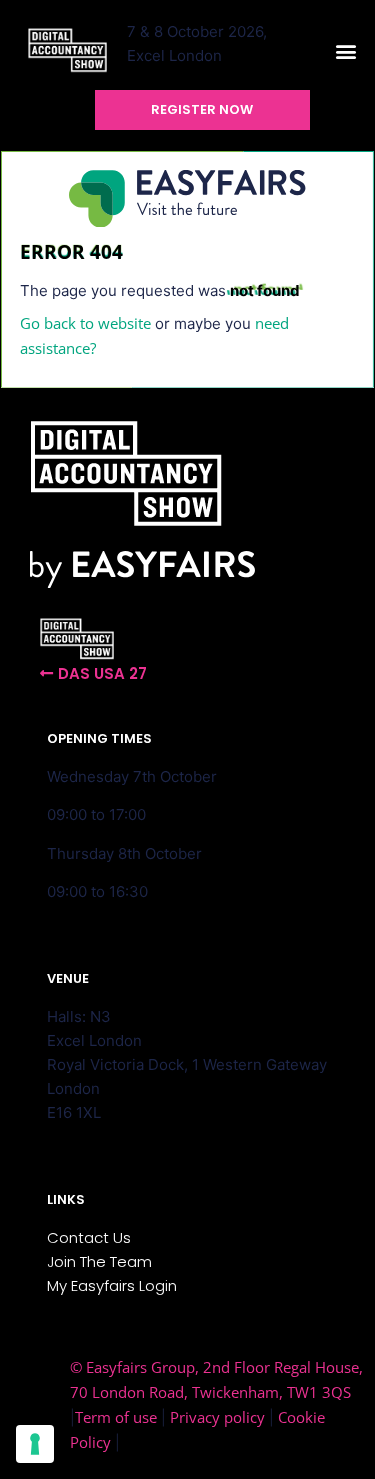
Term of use (116, 1417)
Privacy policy (217, 1417)
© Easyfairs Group (132, 1367)
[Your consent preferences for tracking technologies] (35, 1444)
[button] (345, 51)
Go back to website (85, 323)
